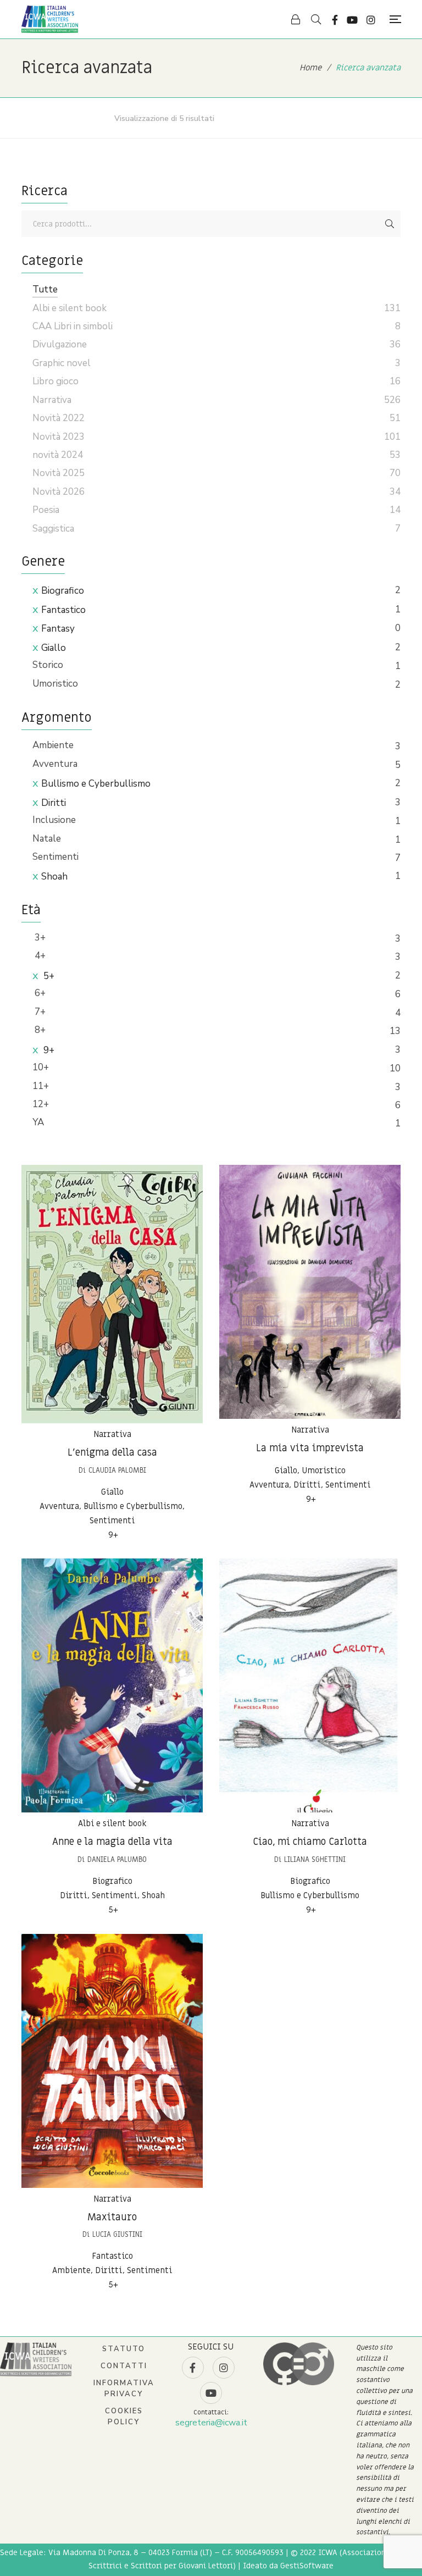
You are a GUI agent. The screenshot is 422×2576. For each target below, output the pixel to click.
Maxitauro (112, 2217)
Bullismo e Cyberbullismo (96, 784)
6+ (39, 993)
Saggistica (53, 529)
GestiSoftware (307, 2566)
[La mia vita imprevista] (310, 1292)
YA (38, 1122)
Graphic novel (62, 363)
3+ (39, 938)
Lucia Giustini (117, 2234)
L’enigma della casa (112, 1453)
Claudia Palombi (117, 1470)
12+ (41, 1104)
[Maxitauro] (112, 2061)
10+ (41, 1067)
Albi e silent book (112, 1823)
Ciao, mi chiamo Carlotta (310, 1842)
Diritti (54, 803)
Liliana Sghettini (315, 1859)
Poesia (46, 510)
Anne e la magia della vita (112, 1842)
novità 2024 (58, 455)
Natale (47, 839)
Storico (48, 665)
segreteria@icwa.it (211, 2423)
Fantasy (58, 629)
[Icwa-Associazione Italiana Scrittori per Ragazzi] (50, 19)
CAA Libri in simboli (73, 326)
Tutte (45, 289)
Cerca (390, 224)
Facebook (335, 20)
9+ (48, 1050)
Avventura (55, 764)
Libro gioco (55, 381)
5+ (48, 976)
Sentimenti (55, 857)
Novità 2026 (59, 492)
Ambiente (53, 745)
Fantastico (63, 610)
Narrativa (112, 1434)
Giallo (54, 648)
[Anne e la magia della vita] (112, 1685)
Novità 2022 (59, 418)
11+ (41, 1086)
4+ (39, 956)
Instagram (371, 20)
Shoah (54, 877)
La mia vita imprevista (310, 1448)
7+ (39, 1012)
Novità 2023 (59, 437)
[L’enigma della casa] (112, 1294)
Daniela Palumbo (117, 1859)
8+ (39, 1030)
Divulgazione (60, 344)
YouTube (352, 20)
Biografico (63, 591)
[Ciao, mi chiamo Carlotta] (310, 1685)
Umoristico (55, 684)
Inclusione (54, 820)
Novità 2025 (59, 473)
